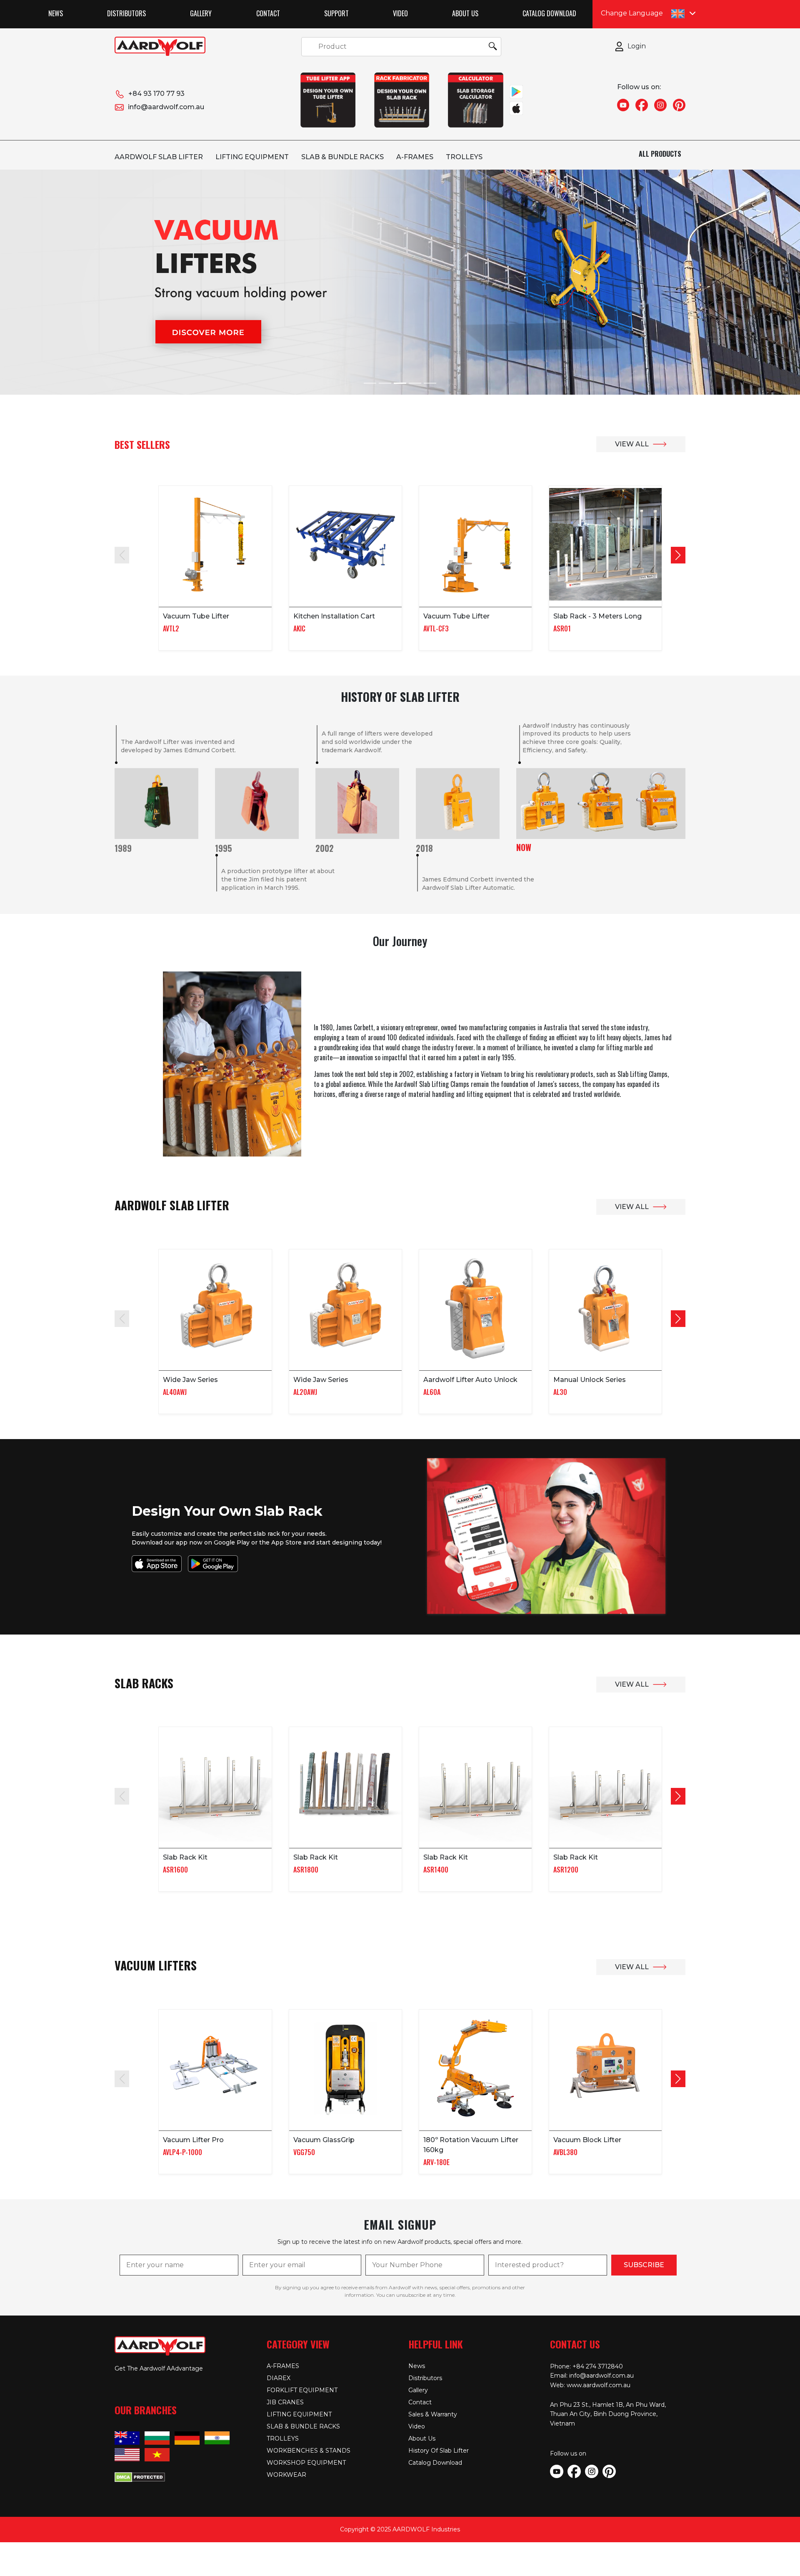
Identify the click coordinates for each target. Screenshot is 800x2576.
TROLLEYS (464, 157)
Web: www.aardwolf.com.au (590, 2385)
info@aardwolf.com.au (166, 107)
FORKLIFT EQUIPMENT (302, 2390)
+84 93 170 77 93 (156, 94)
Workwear (286, 2475)
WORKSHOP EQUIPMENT (306, 2463)
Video (400, 13)
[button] (678, 555)
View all (632, 444)
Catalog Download (549, 13)
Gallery (201, 13)
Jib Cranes (285, 2402)
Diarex (279, 2378)
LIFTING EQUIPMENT (252, 157)
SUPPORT (336, 13)
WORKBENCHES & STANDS (309, 2451)
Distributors (126, 13)
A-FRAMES (415, 157)
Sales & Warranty (433, 2414)
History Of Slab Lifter (439, 2451)
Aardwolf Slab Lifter (159, 157)
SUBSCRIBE (644, 2265)
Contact (268, 13)
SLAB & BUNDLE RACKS (342, 157)
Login (637, 46)
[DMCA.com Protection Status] (140, 2476)
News (56, 13)
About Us (465, 13)
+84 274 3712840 (598, 2366)
